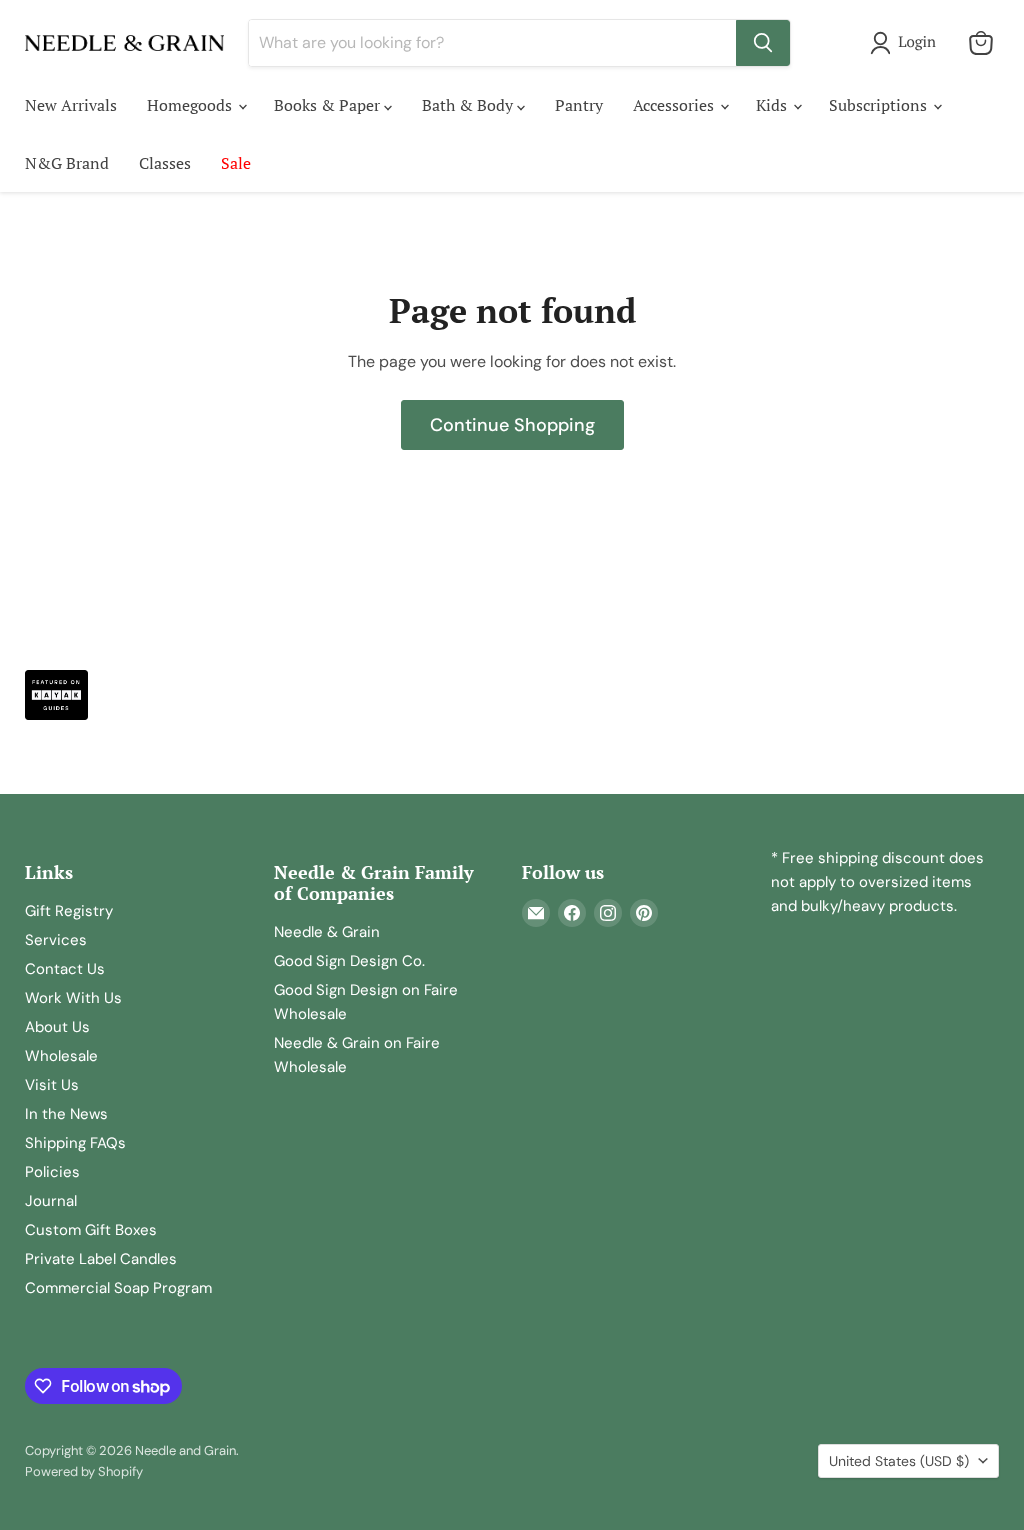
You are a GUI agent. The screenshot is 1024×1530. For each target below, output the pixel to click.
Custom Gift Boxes (91, 1230)
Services (56, 940)
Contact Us (65, 969)
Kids (773, 105)
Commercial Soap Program (118, 1288)
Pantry (579, 105)
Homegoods (191, 105)
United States (899, 1461)
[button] (907, 43)
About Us (57, 1027)
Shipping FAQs (75, 1143)
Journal (51, 1201)
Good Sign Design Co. (349, 961)
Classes (165, 163)
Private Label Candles (101, 1259)
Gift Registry (69, 911)
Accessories (675, 105)
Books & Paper (329, 105)
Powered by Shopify (84, 1471)
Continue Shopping (512, 425)
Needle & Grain (327, 932)
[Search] (763, 43)
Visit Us (52, 1085)
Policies (52, 1172)
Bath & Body (469, 105)
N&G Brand (67, 163)
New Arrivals (71, 105)
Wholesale (61, 1056)
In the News (66, 1114)
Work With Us (73, 998)
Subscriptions (880, 105)
